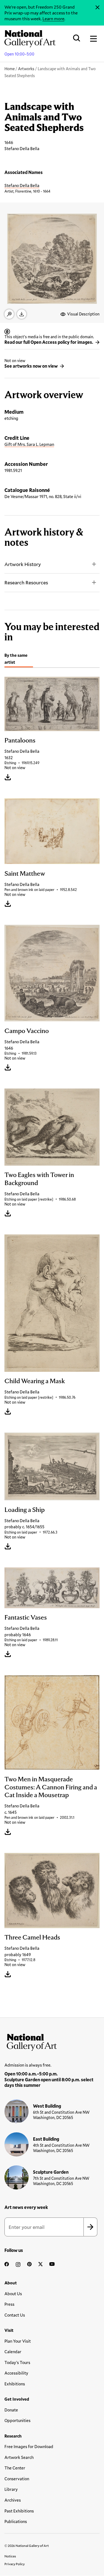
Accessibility (16, 2373)
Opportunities (17, 2420)
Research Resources (26, 582)
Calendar (13, 2352)
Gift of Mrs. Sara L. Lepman (29, 444)
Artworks (26, 69)
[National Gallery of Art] (52, 2041)
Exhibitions (15, 2384)
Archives (13, 2500)
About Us (13, 2294)
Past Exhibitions (19, 2511)
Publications (16, 2521)
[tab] (19, 659)
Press (9, 2304)
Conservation (17, 2479)
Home (10, 69)
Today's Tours (17, 2362)
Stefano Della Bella (22, 185)
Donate (11, 2410)
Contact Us (15, 2315)
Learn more (53, 18)
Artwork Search (19, 2457)
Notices (10, 2556)
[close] (97, 7)
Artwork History (23, 564)
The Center (15, 2468)
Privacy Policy (15, 2564)
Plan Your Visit (18, 2341)
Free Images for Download (29, 2446)
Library (11, 2489)
